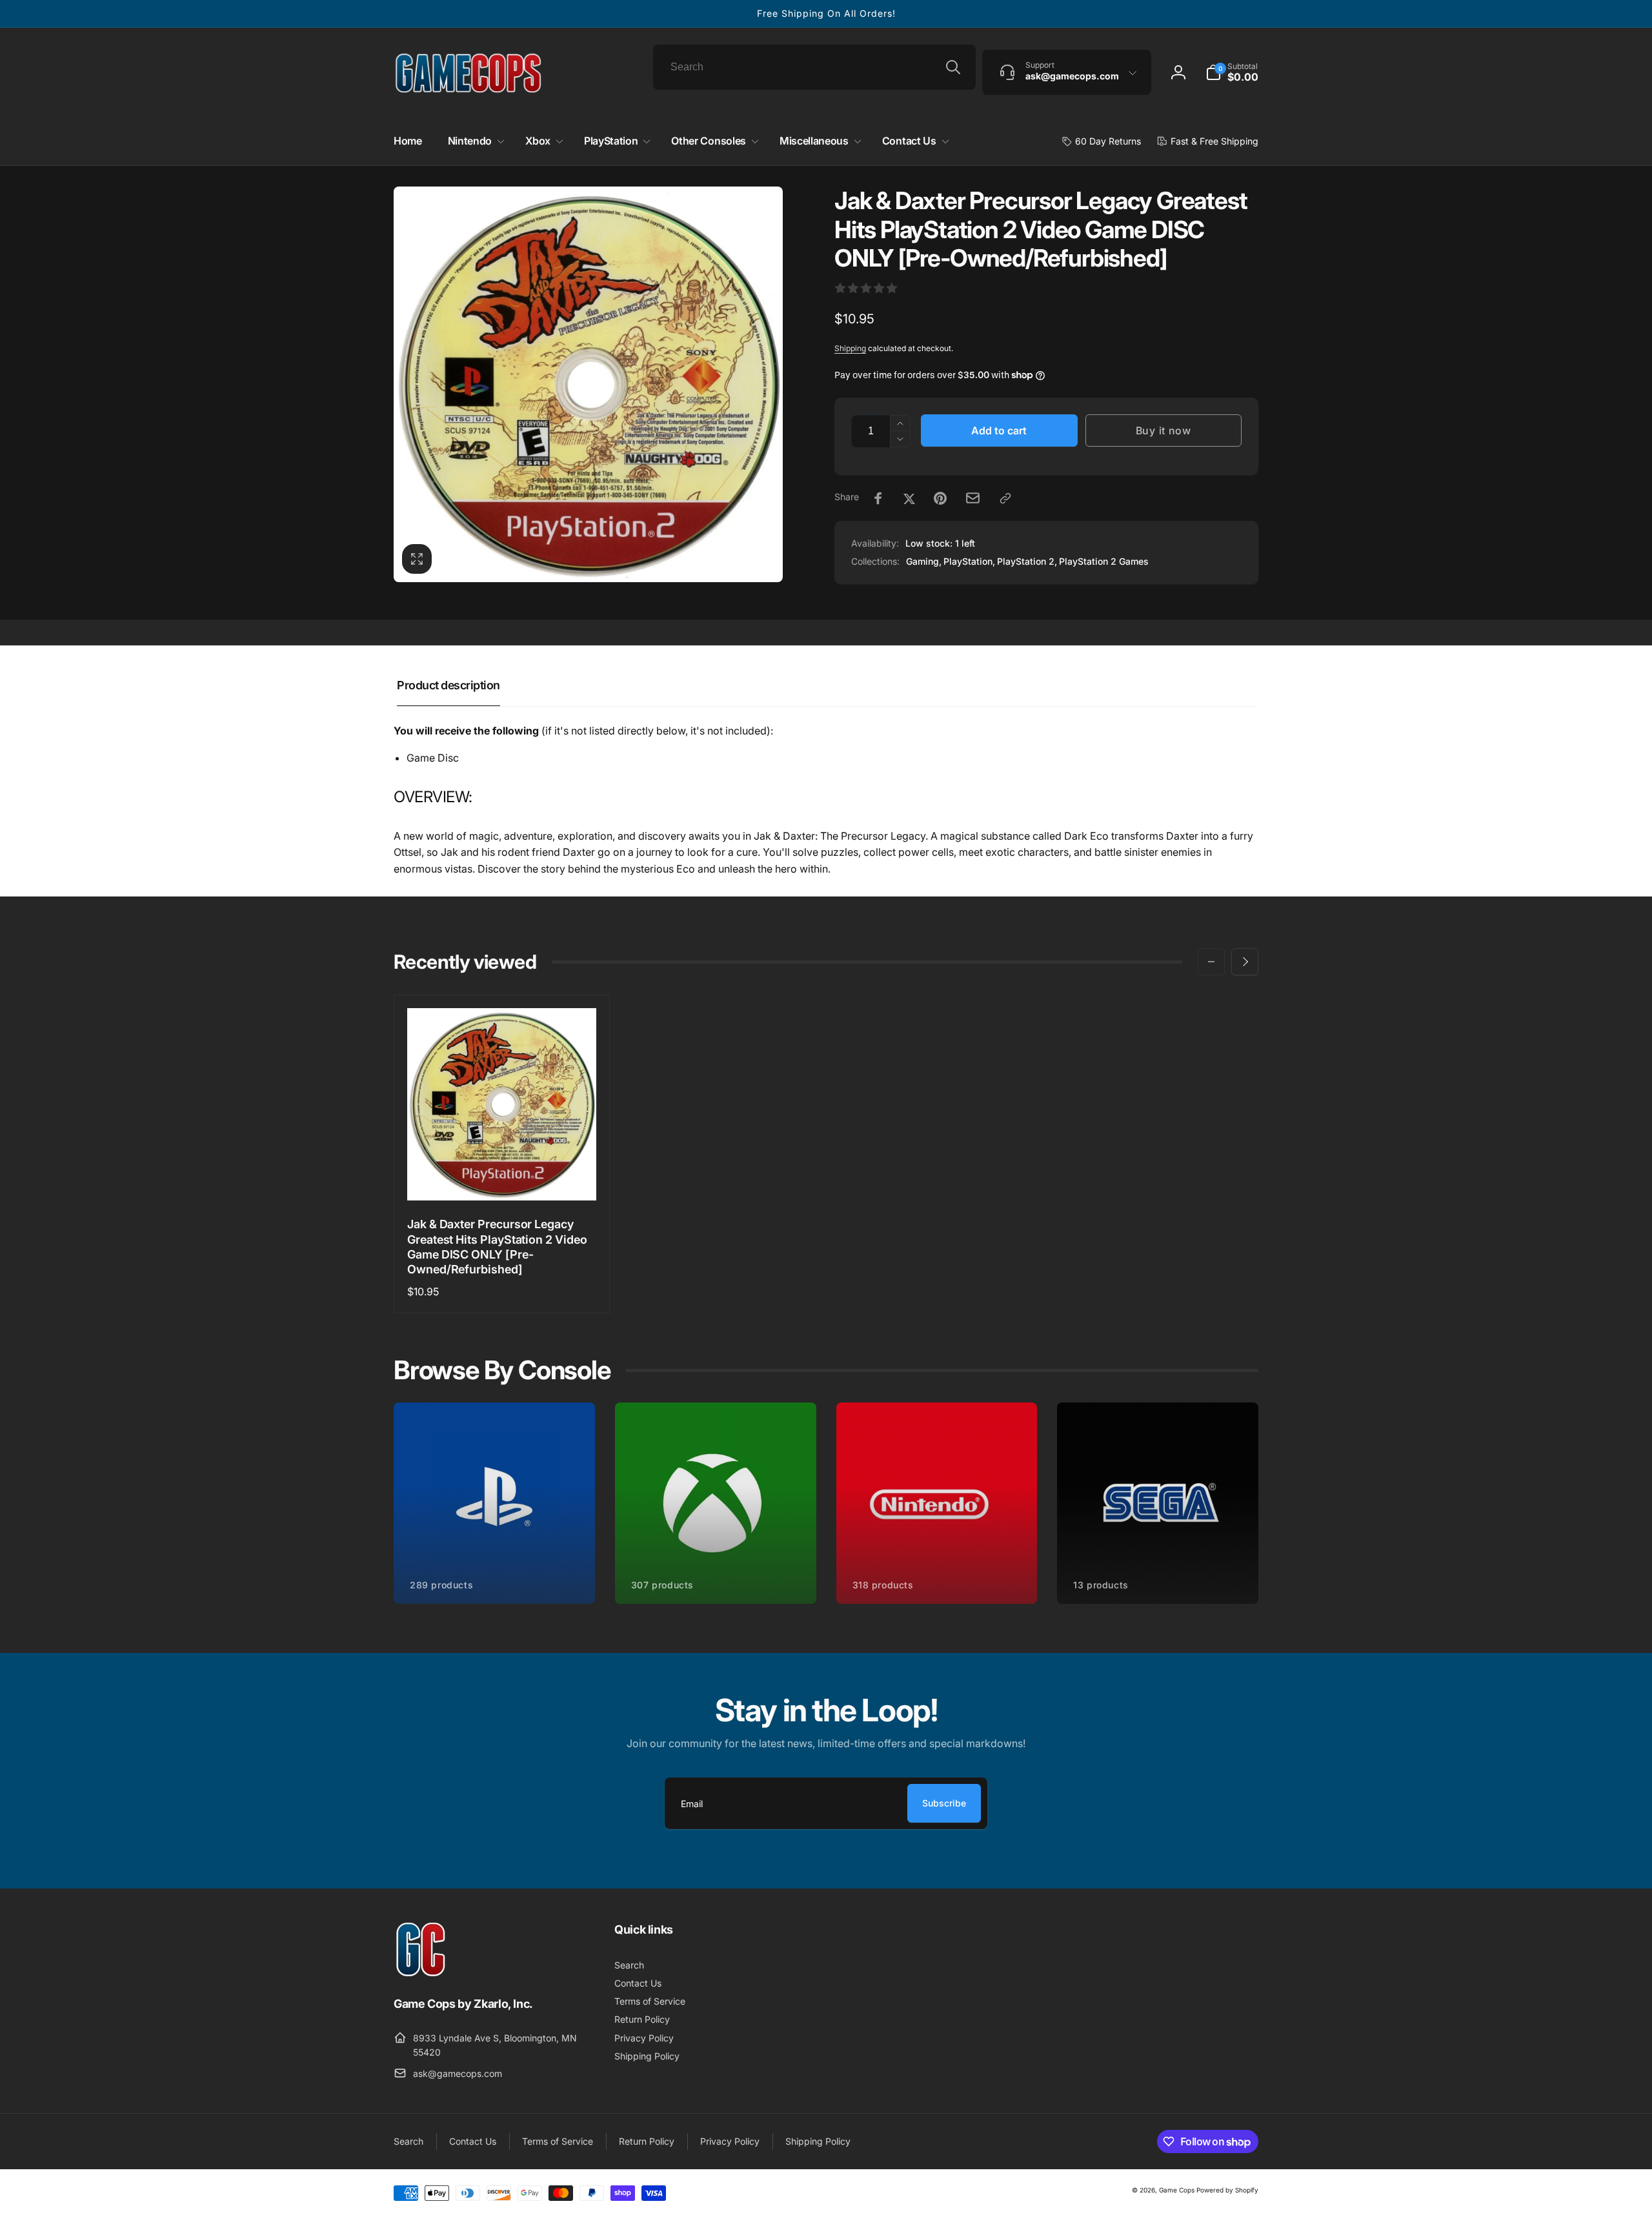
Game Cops (1177, 2190)
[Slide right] (1245, 962)
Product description (448, 685)
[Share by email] (973, 498)
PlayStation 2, (1027, 561)
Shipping (850, 348)
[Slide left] (1211, 962)
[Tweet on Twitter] (909, 498)
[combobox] (814, 67)
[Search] (953, 67)
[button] (1232, 72)
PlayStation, (969, 561)
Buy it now (1163, 430)
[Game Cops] (421, 1973)
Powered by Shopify (1227, 2190)
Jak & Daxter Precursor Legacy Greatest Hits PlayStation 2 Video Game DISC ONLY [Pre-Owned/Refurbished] (497, 1247)
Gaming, (924, 561)
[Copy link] (1005, 498)
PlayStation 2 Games (1104, 561)
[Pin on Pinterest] (940, 498)
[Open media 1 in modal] (588, 384)
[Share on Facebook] (878, 498)
